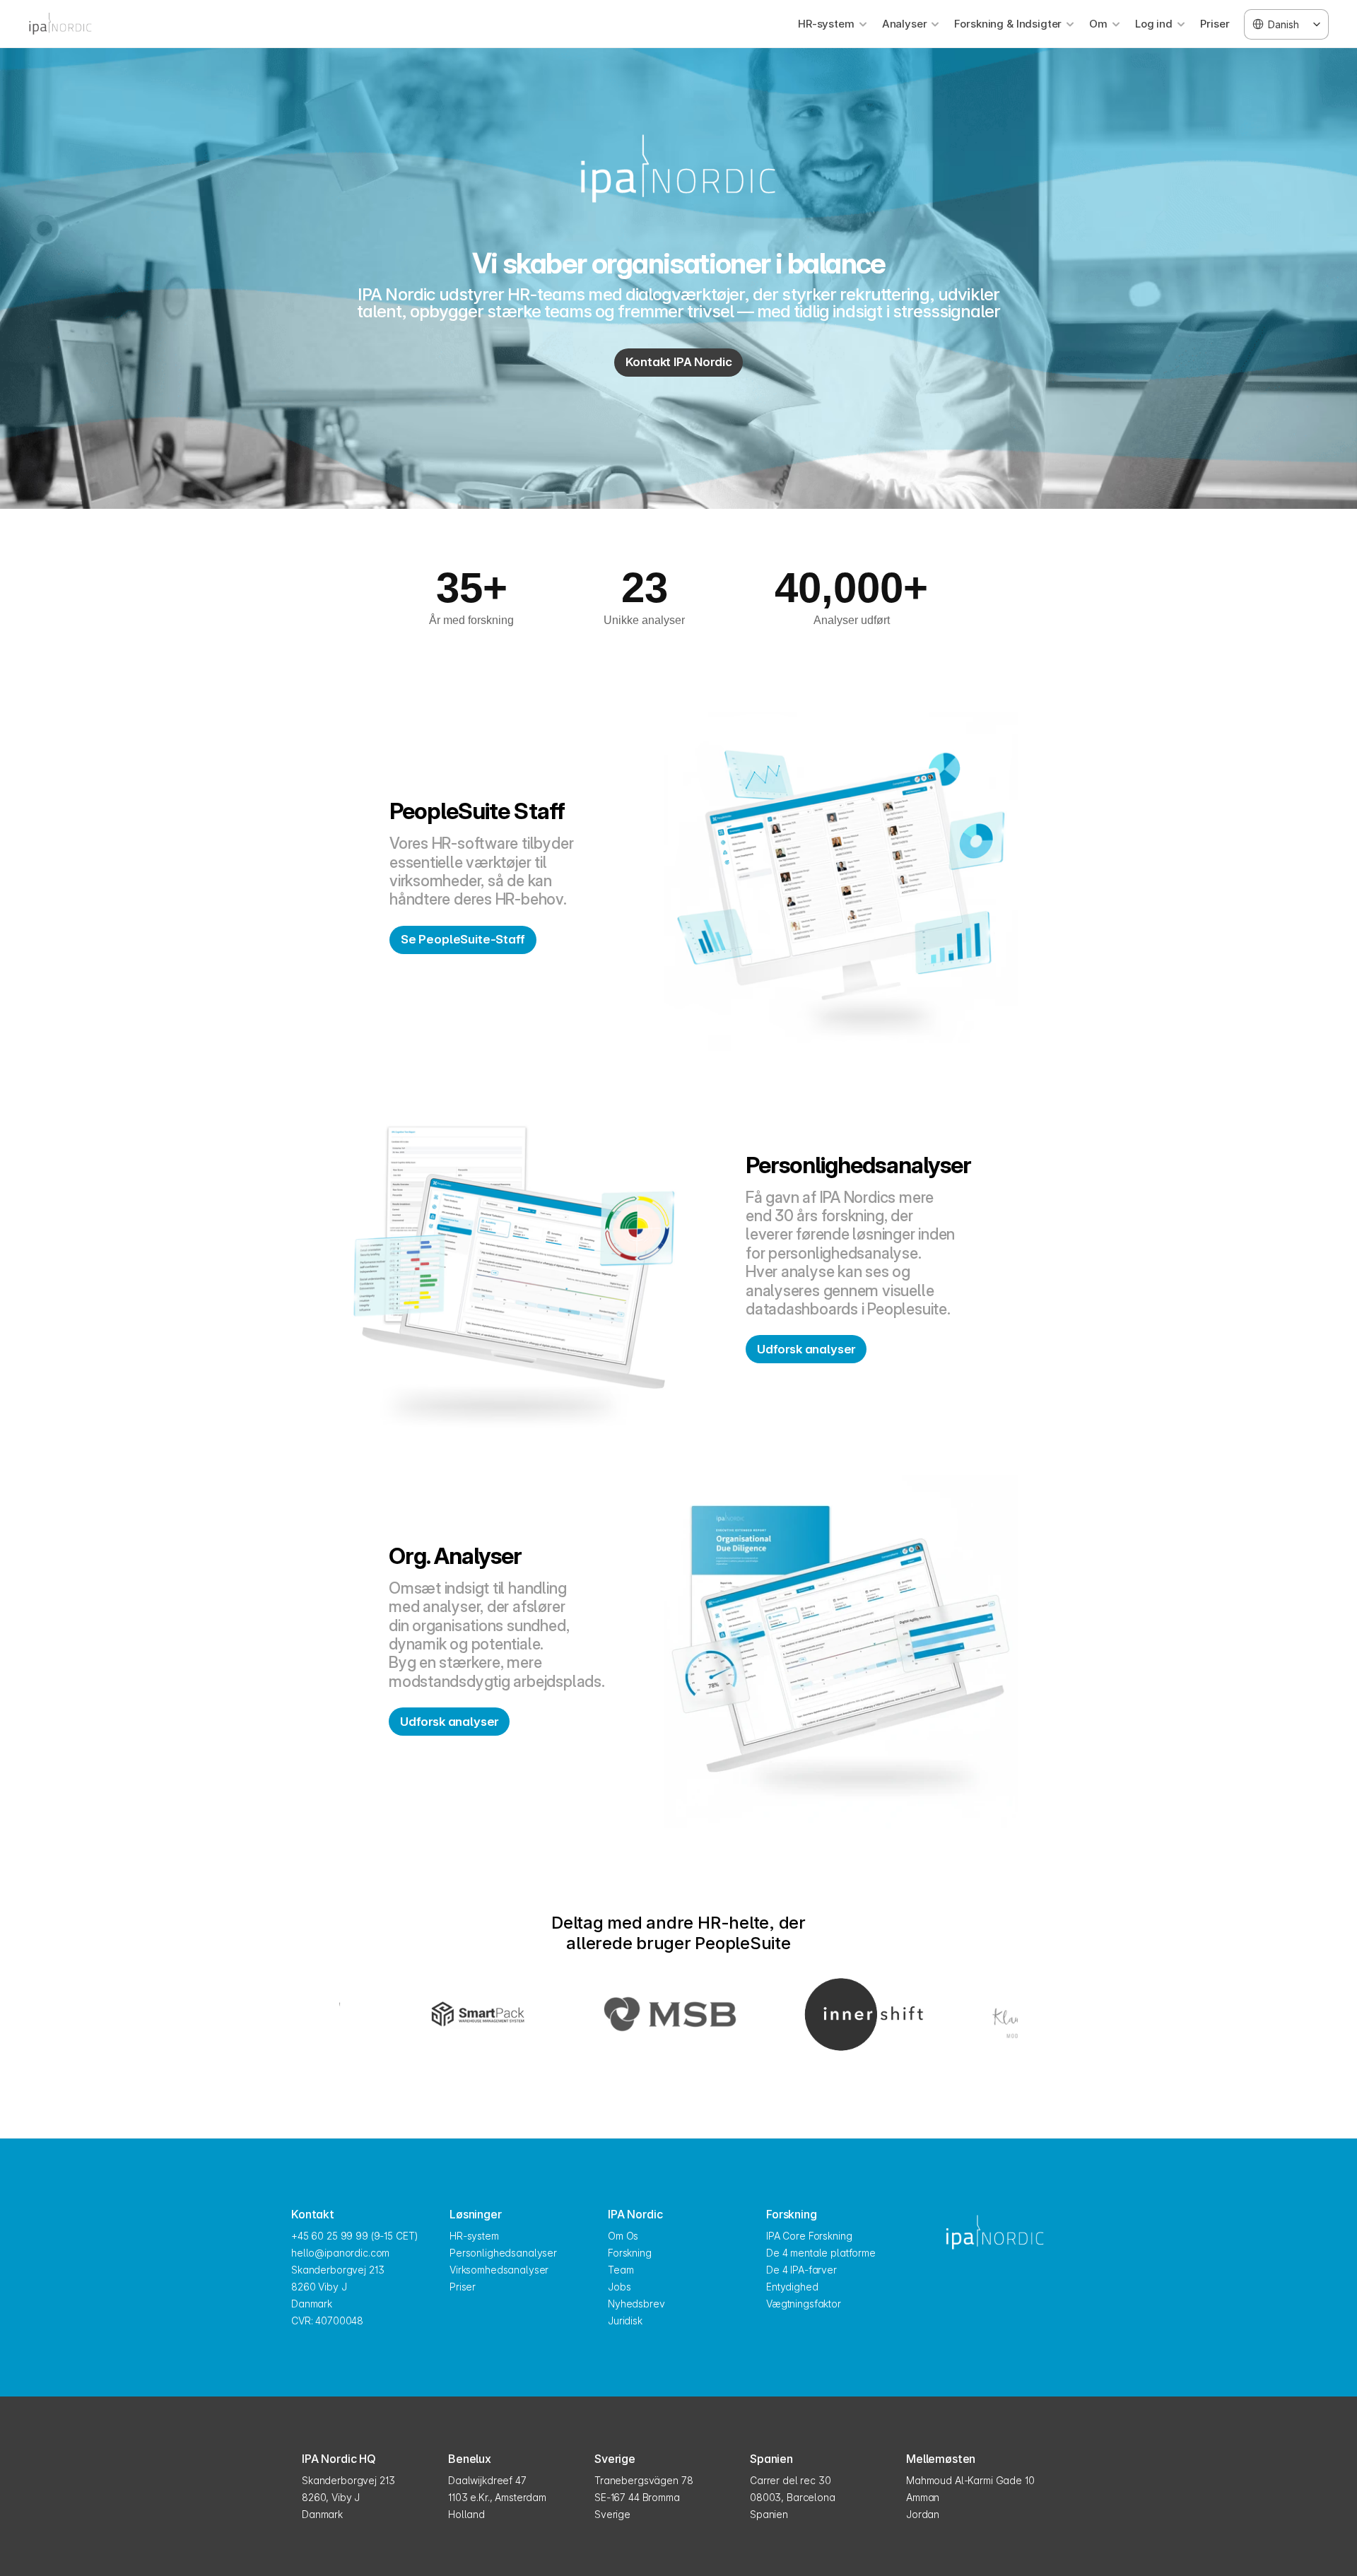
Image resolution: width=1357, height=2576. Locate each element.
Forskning (630, 2253)
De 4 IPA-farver (801, 2270)
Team (621, 2270)
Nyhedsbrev (636, 2304)
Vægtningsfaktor (804, 2304)
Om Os (623, 2236)
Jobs (619, 2287)
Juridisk (625, 2321)
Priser (1215, 24)
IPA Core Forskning (809, 2236)
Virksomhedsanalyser (499, 2270)
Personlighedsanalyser (503, 2253)
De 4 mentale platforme (821, 2253)
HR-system (474, 2236)
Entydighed (792, 2287)
